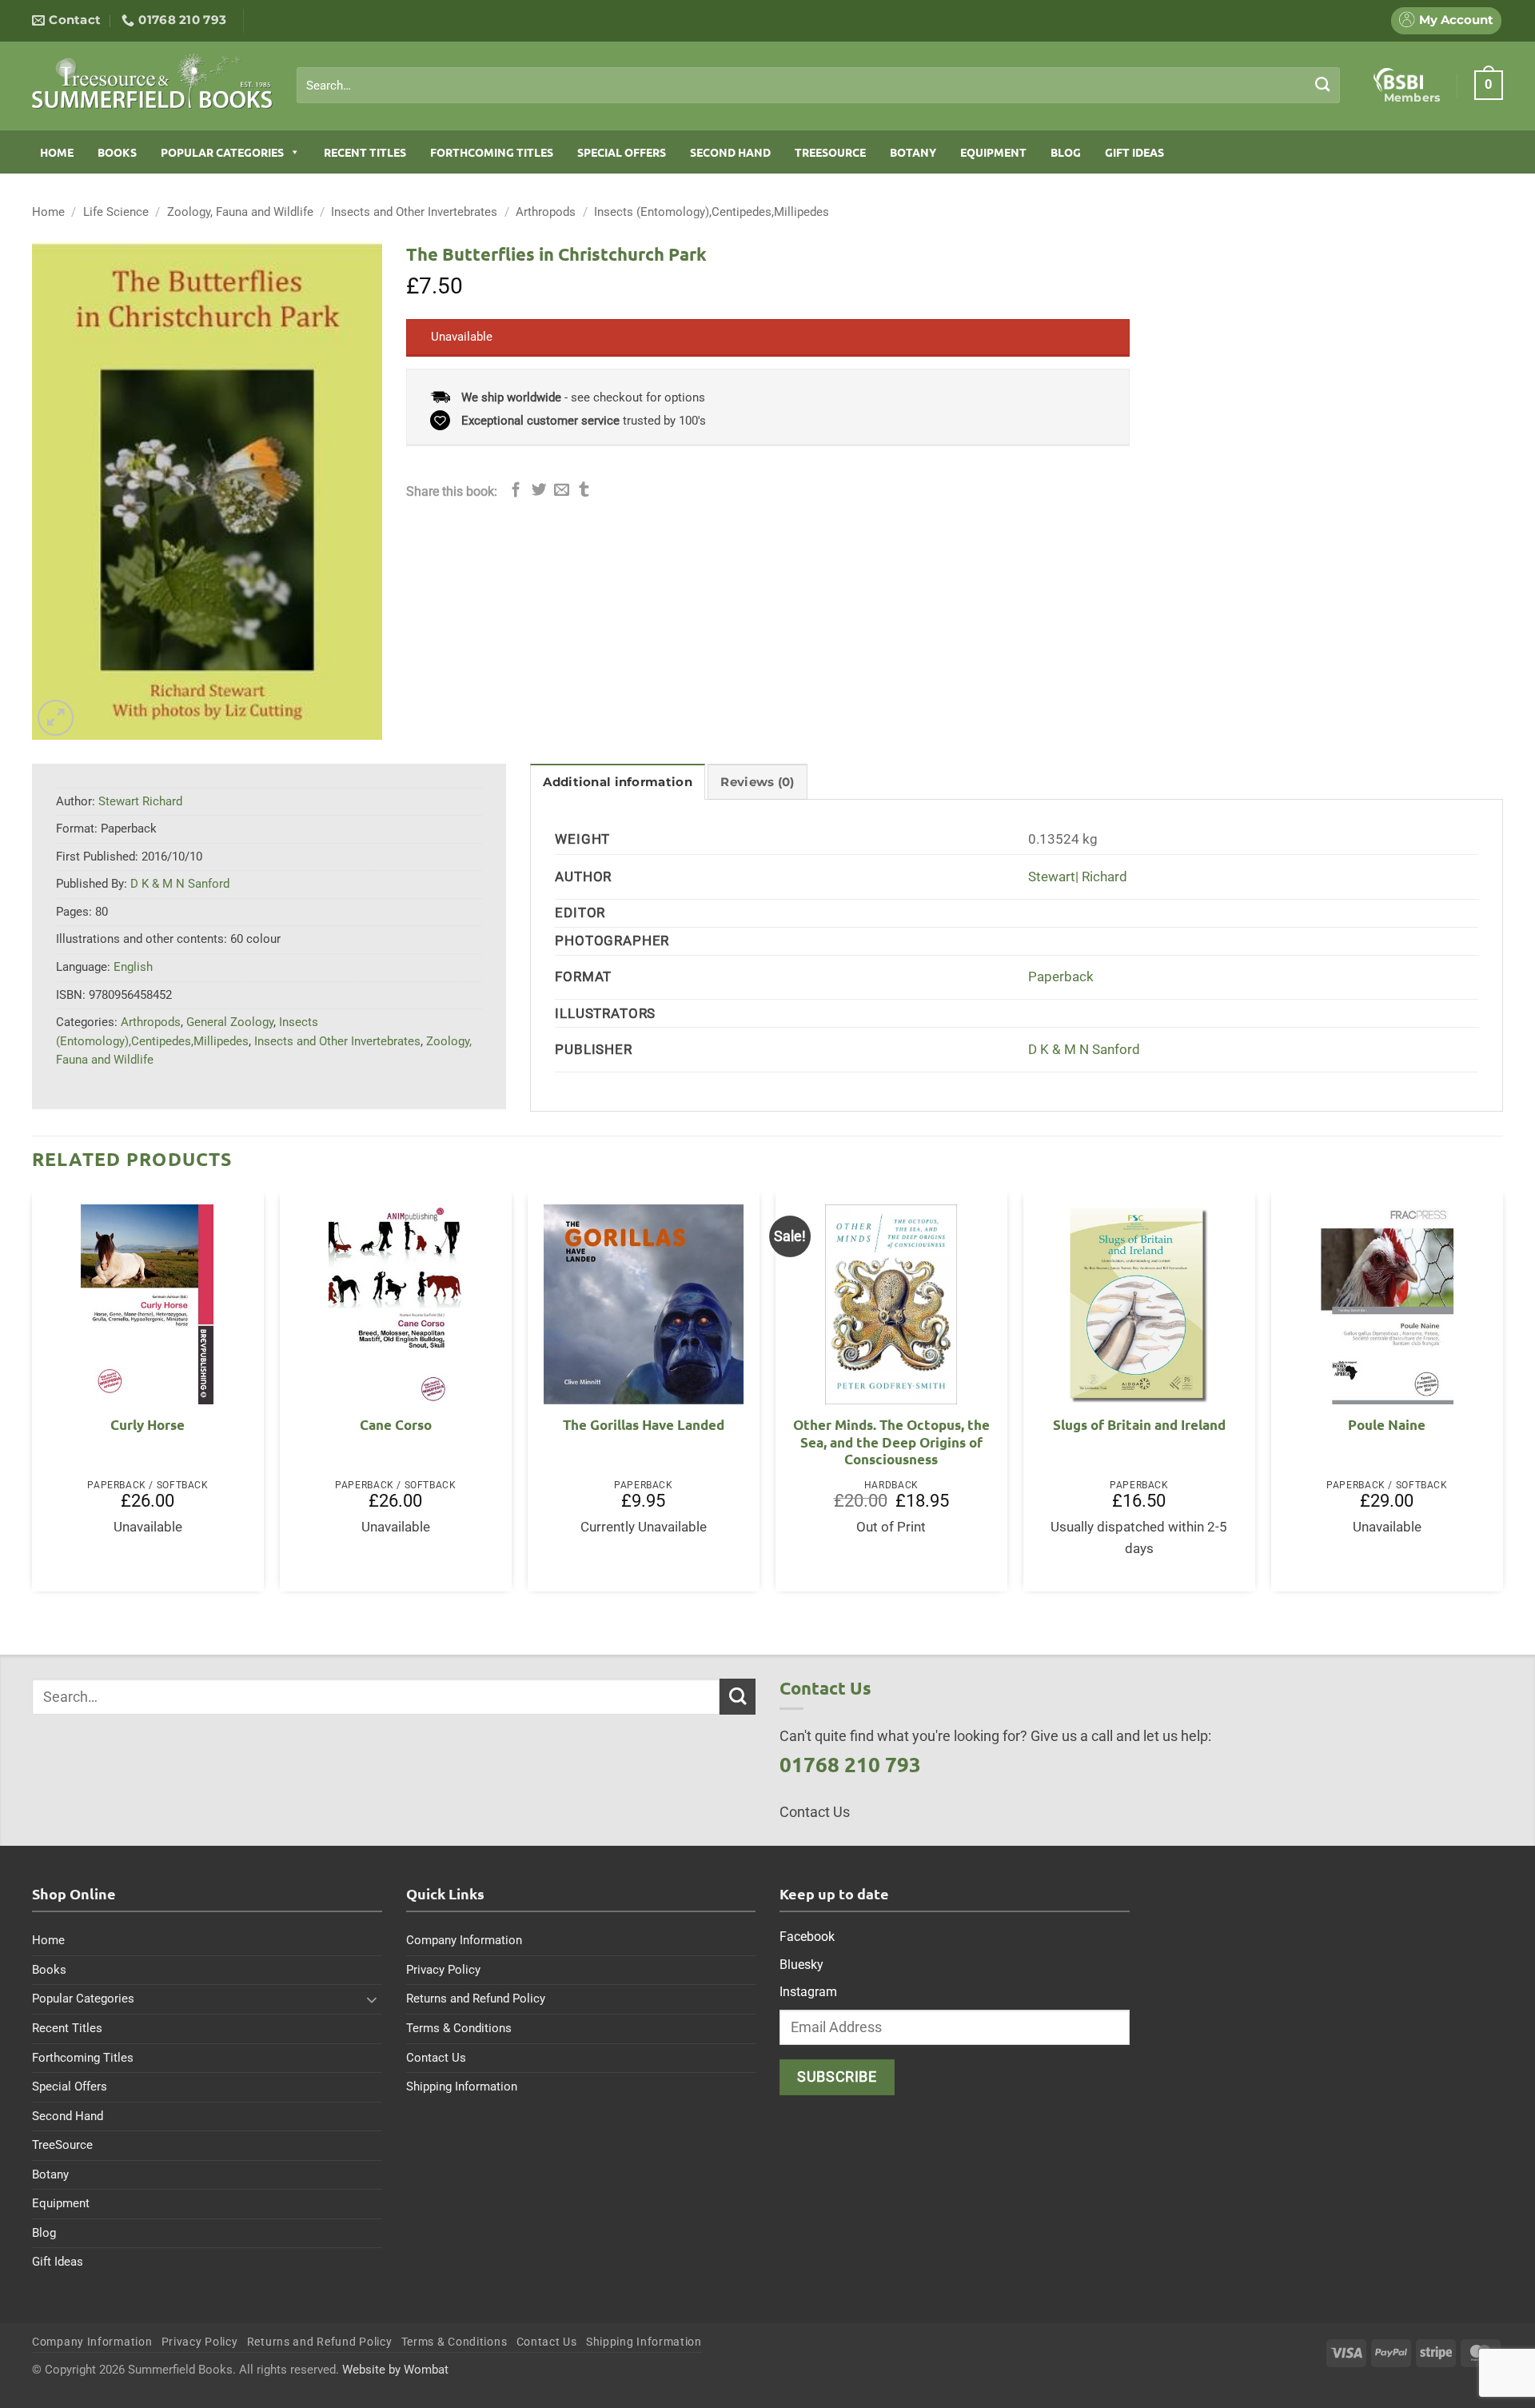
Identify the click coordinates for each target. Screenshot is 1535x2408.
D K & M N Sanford (1084, 1050)
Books (117, 152)
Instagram (808, 1992)
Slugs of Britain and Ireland (1139, 1425)
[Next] (1502, 1398)
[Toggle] (373, 1999)
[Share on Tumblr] (584, 491)
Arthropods (546, 212)
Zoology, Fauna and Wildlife (240, 212)
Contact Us (436, 2058)
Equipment (993, 152)
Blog (1066, 152)
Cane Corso (396, 1425)
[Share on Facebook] (516, 491)
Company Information (464, 1940)
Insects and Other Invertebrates (414, 212)
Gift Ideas (1134, 152)
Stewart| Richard (1078, 877)
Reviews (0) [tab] (757, 782)
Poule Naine (1387, 1425)
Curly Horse (148, 1425)
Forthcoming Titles (492, 152)
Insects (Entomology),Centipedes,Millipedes (712, 212)
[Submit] (1323, 85)
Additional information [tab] (617, 782)
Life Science (116, 212)
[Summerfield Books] (152, 81)
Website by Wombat (395, 2370)
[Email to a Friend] (562, 491)
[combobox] (818, 86)
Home (57, 152)
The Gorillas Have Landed (644, 1425)
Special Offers (622, 152)
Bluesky (801, 1965)
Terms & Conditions (459, 2028)
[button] (1489, 85)
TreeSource (830, 152)
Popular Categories (222, 152)
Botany (913, 152)
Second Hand (730, 152)
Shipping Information (462, 2087)
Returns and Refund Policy (476, 1999)
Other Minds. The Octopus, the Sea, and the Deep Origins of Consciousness (891, 1442)
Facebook (807, 1937)
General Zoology (230, 1022)
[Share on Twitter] (539, 491)
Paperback (1061, 977)
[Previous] (33, 1398)
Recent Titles (365, 152)
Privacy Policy (443, 1970)
